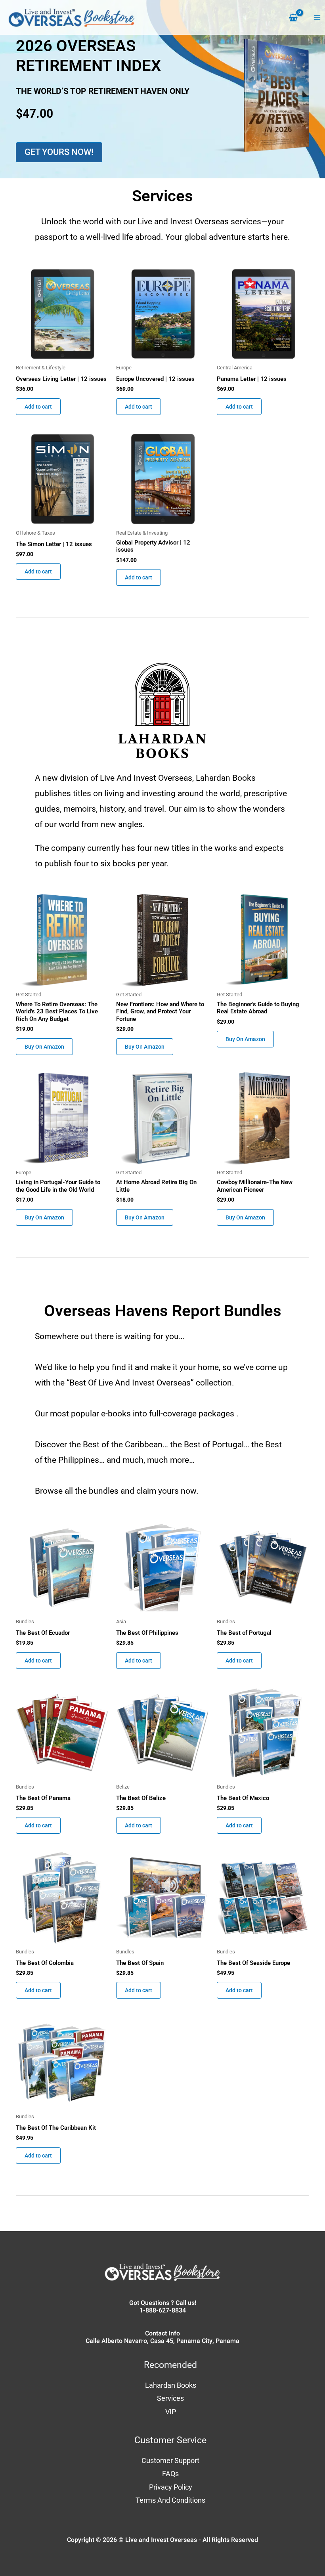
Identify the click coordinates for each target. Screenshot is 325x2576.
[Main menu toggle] (317, 18)
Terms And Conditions (170, 2500)
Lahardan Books (171, 2385)
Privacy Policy (171, 2487)
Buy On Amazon (44, 1047)
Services (170, 2398)
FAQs (170, 2474)
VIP (171, 2412)
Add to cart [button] (38, 407)
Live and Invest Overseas (161, 2540)
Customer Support (170, 2460)
